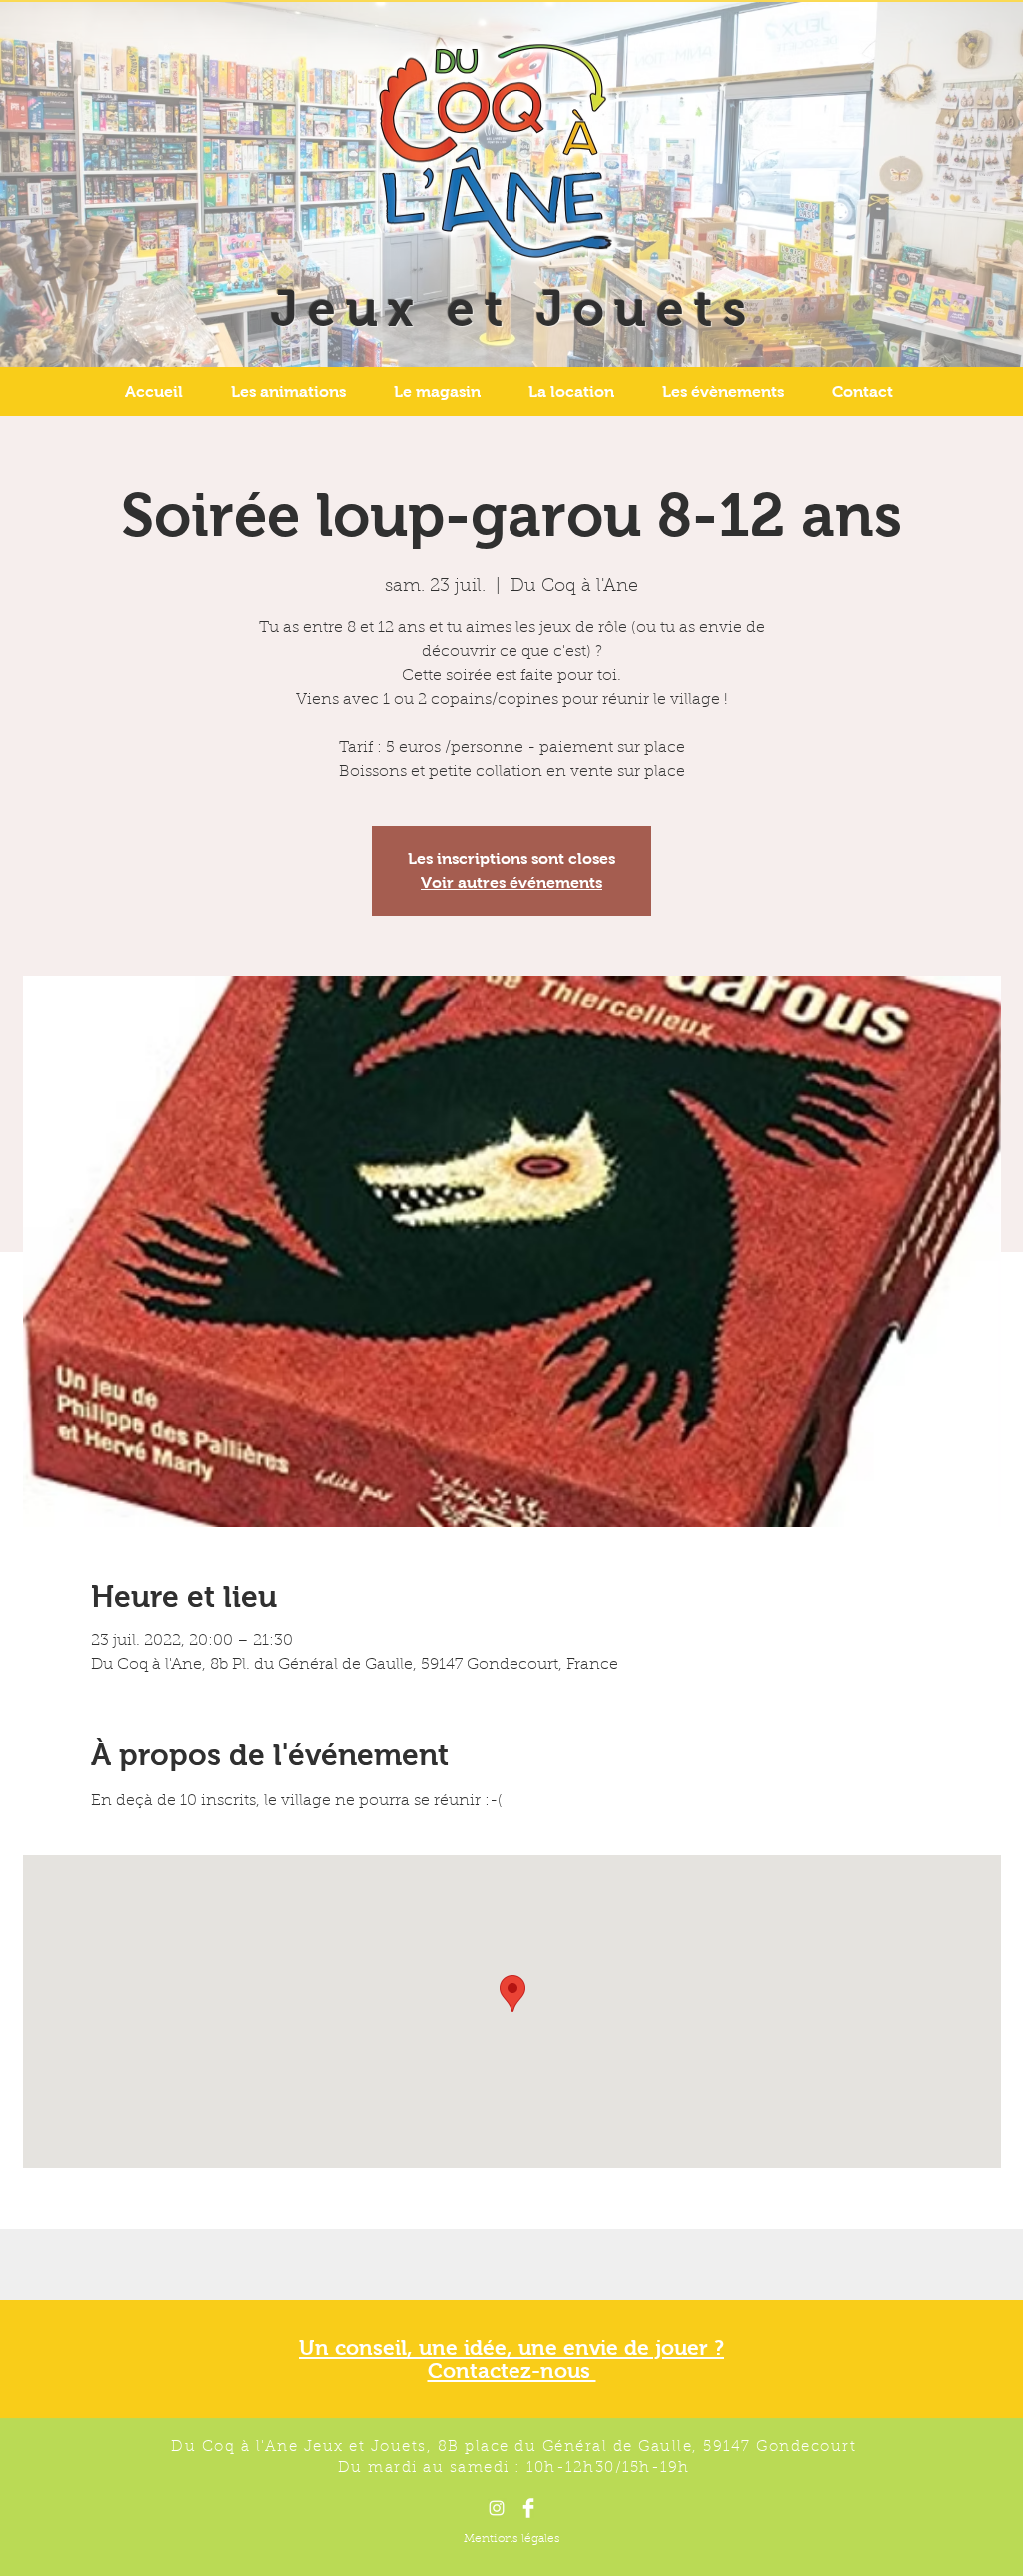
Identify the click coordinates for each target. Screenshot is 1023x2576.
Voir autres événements (511, 882)
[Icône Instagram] (497, 2508)
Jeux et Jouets (513, 308)
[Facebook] (528, 2508)
